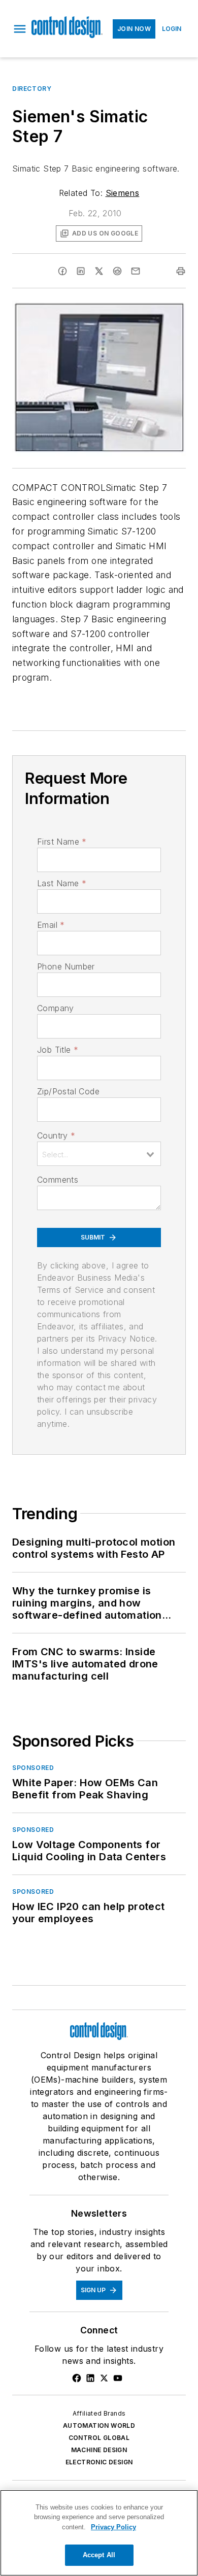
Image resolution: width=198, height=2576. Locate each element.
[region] (99, 2533)
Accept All (99, 2555)
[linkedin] (81, 271)
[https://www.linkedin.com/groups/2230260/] (90, 2378)
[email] (136, 271)
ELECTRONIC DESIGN (99, 2462)
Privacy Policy (113, 2527)
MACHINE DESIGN (99, 2450)
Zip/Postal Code (68, 1091)
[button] (20, 29)
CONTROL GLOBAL (99, 2438)
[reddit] (117, 271)
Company (56, 1008)
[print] (181, 271)
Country (56, 1135)
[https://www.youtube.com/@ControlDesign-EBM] (118, 2378)
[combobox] (99, 1154)
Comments (58, 1180)
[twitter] (99, 271)
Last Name (62, 883)
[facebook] (62, 271)
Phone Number (66, 966)
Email (51, 925)
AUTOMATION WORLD (99, 2426)
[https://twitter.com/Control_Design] (104, 2378)
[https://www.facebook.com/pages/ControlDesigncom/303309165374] (77, 2378)
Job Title (58, 1050)
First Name (62, 842)
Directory (32, 89)
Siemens (123, 193)
